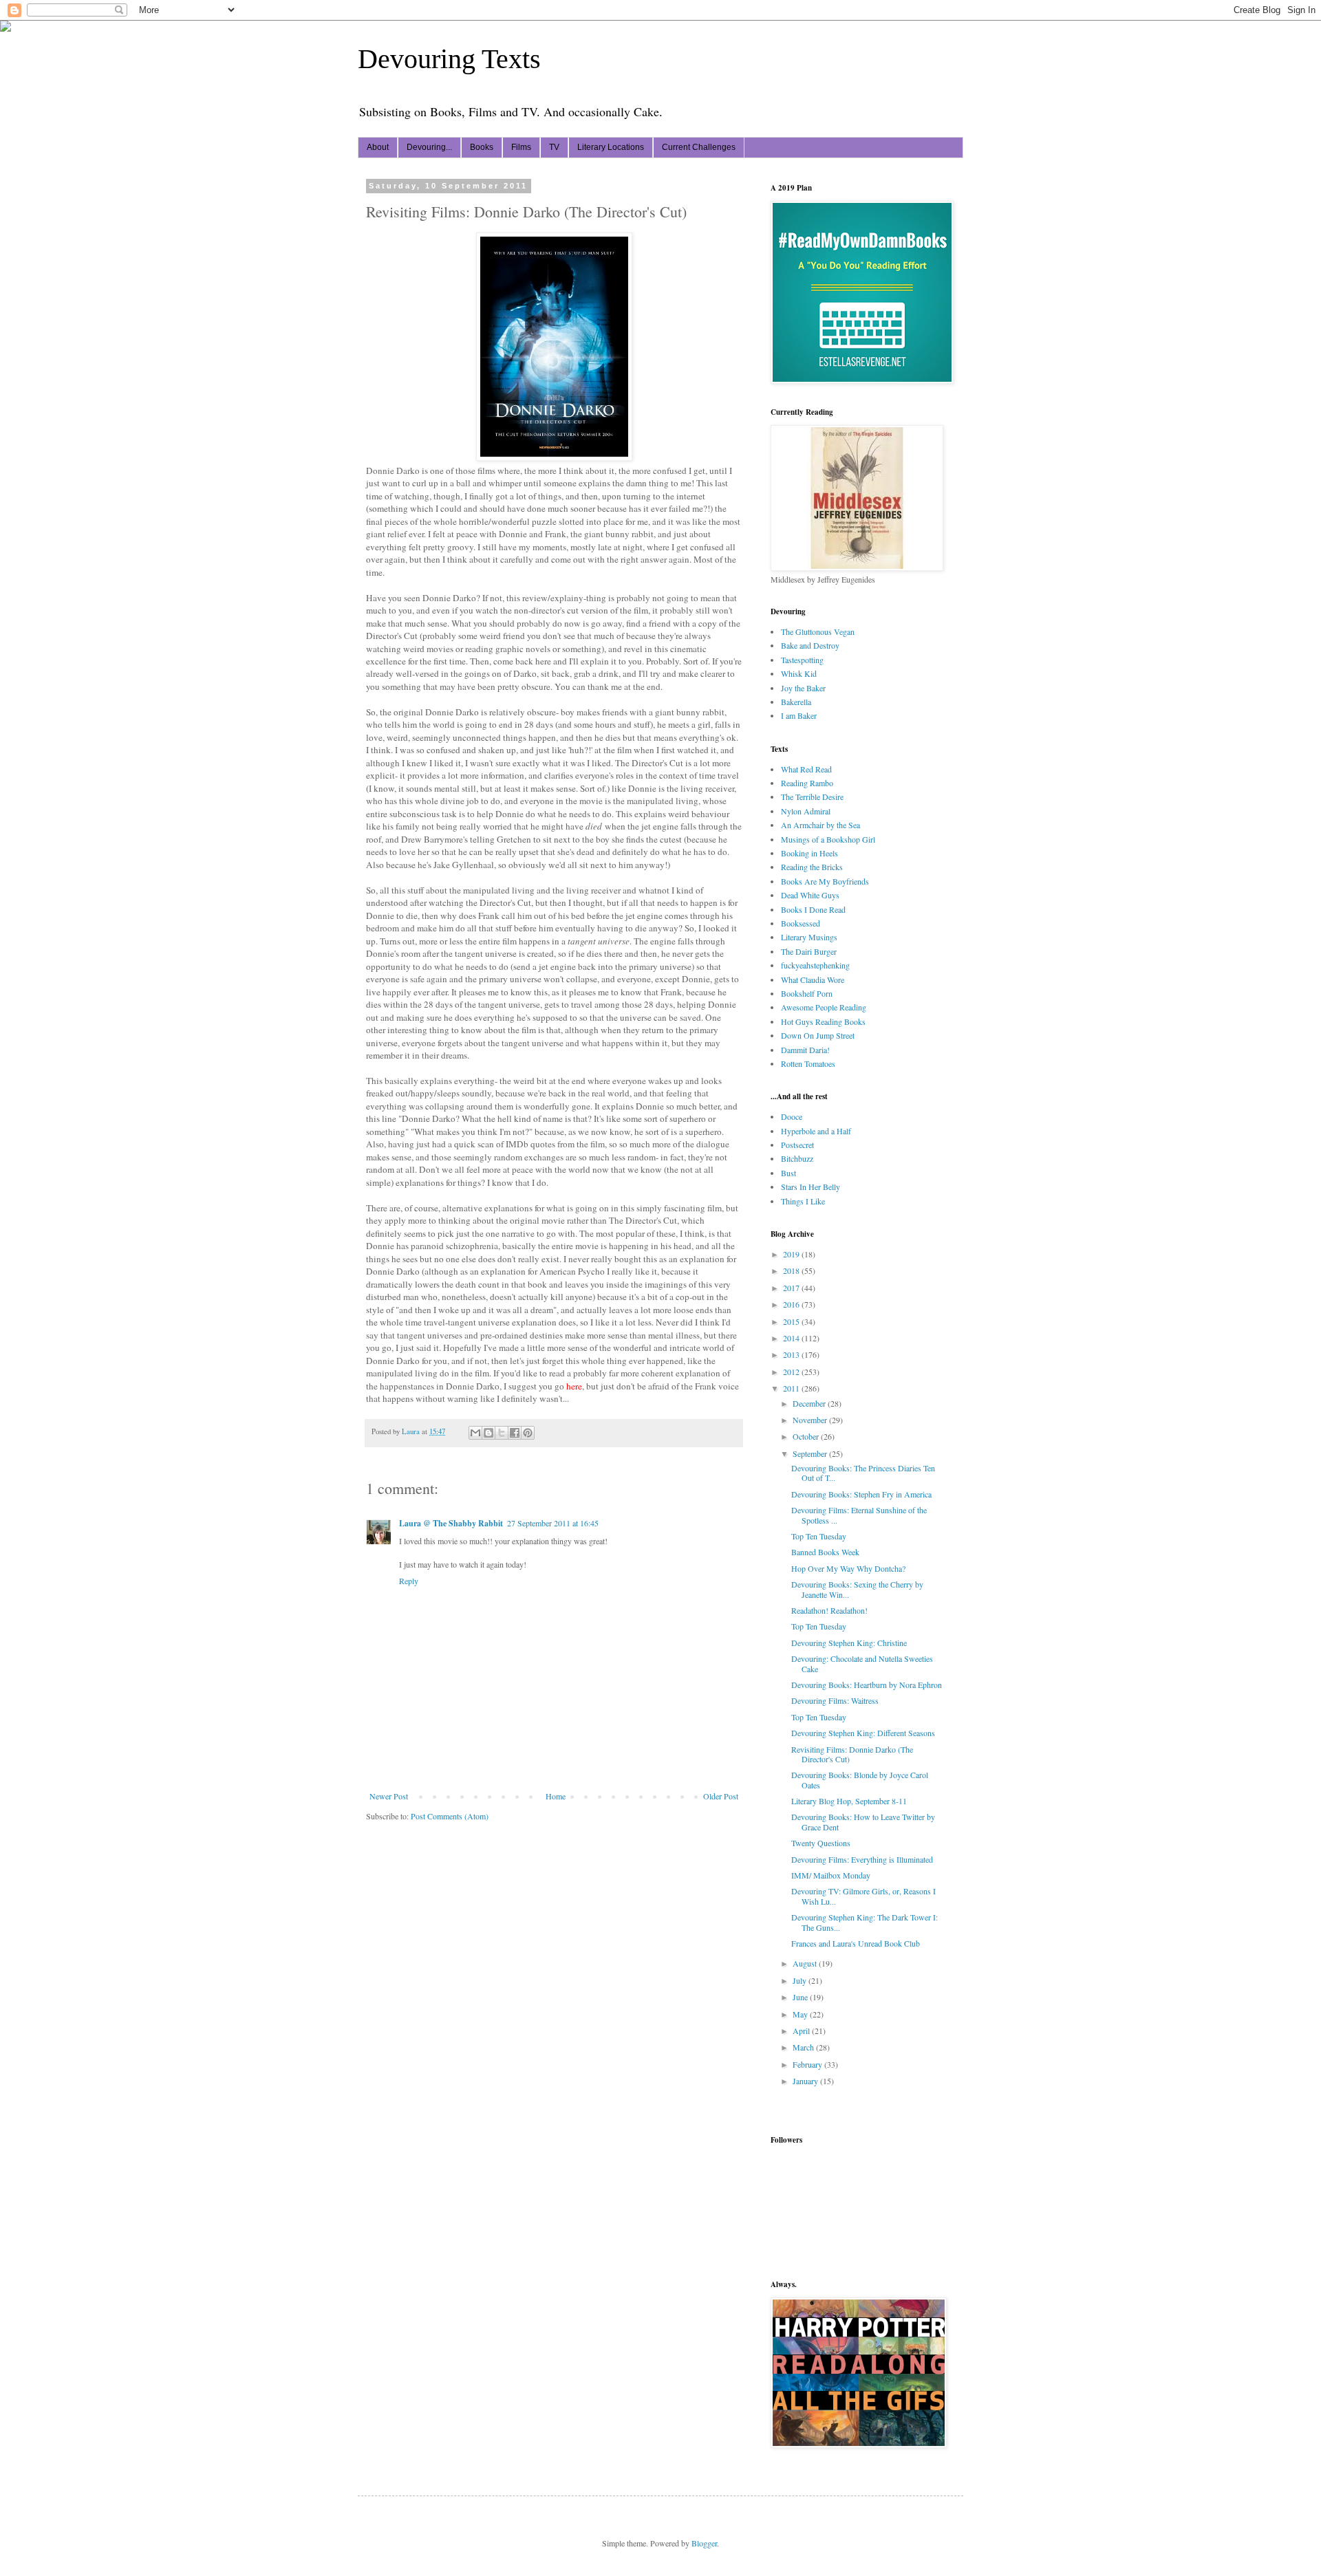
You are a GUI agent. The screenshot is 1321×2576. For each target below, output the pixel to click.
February (808, 2064)
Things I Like (803, 1201)
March (804, 2047)
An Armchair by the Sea (820, 825)
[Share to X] (502, 1433)
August (806, 1963)
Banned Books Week (825, 1552)
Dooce (792, 1116)
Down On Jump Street (818, 1035)
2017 (792, 1288)
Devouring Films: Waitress (835, 1700)
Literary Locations (611, 147)
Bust (788, 1173)
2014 (792, 1338)
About (378, 147)
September (811, 1453)
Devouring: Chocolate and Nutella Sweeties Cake (862, 1663)
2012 (792, 1372)
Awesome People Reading (824, 1007)
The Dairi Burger (809, 951)
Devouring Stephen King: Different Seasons (863, 1733)
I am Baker (799, 715)
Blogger (704, 2543)
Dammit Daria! (805, 1050)
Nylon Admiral (806, 811)
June (801, 1997)
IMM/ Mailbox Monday (831, 1875)
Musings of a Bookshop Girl (828, 839)
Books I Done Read (813, 909)
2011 (792, 1388)
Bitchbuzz (797, 1158)
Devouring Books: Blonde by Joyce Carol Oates (860, 1779)
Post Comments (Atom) (450, 1816)
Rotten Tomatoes (808, 1063)
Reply (409, 1581)
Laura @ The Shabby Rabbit (451, 1523)
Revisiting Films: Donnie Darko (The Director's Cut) (852, 1754)
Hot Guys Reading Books (823, 1021)
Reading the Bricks (812, 867)
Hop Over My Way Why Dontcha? (848, 1568)
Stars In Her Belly (810, 1187)
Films (521, 147)
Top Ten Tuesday (819, 1536)
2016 (792, 1304)
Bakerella (796, 702)
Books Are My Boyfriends (825, 881)
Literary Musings (809, 937)
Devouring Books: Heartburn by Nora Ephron (867, 1685)
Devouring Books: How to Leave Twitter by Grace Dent (863, 1821)
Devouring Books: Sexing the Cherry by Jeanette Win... (857, 1589)
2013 (792, 1354)
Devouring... (429, 147)
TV (554, 147)
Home (556, 1796)
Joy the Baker (803, 688)
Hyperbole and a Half (816, 1131)
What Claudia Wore (813, 979)
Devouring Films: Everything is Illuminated (862, 1859)
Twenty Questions (821, 1843)
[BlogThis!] (488, 1433)
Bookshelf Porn (807, 993)
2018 (792, 1270)
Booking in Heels (809, 853)
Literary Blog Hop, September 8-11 (849, 1801)
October (807, 1436)
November (811, 1420)
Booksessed (801, 923)
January (806, 2081)
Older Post (721, 1796)
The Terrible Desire (812, 797)
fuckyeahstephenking (815, 965)
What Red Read (806, 769)
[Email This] (475, 1433)
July (801, 1980)
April (802, 2031)
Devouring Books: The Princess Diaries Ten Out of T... (863, 1473)
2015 (792, 1321)
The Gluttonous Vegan (818, 631)
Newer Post (389, 1796)
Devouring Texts (449, 59)
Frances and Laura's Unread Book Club (856, 1943)
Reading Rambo (807, 783)
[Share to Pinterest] (528, 1433)
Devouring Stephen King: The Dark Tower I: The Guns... (864, 1922)
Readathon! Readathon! (829, 1610)
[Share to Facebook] (515, 1433)
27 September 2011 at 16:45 (553, 1523)
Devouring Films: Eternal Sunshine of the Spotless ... (859, 1515)
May (801, 2014)
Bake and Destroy (810, 645)
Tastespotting (802, 660)
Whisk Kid (799, 673)
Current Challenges (699, 147)
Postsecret (797, 1145)
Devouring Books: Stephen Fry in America (861, 1494)
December (810, 1403)
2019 (792, 1254)
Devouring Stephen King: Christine (849, 1643)
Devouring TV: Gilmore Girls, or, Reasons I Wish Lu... (863, 1896)
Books (482, 147)
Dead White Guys (810, 895)
